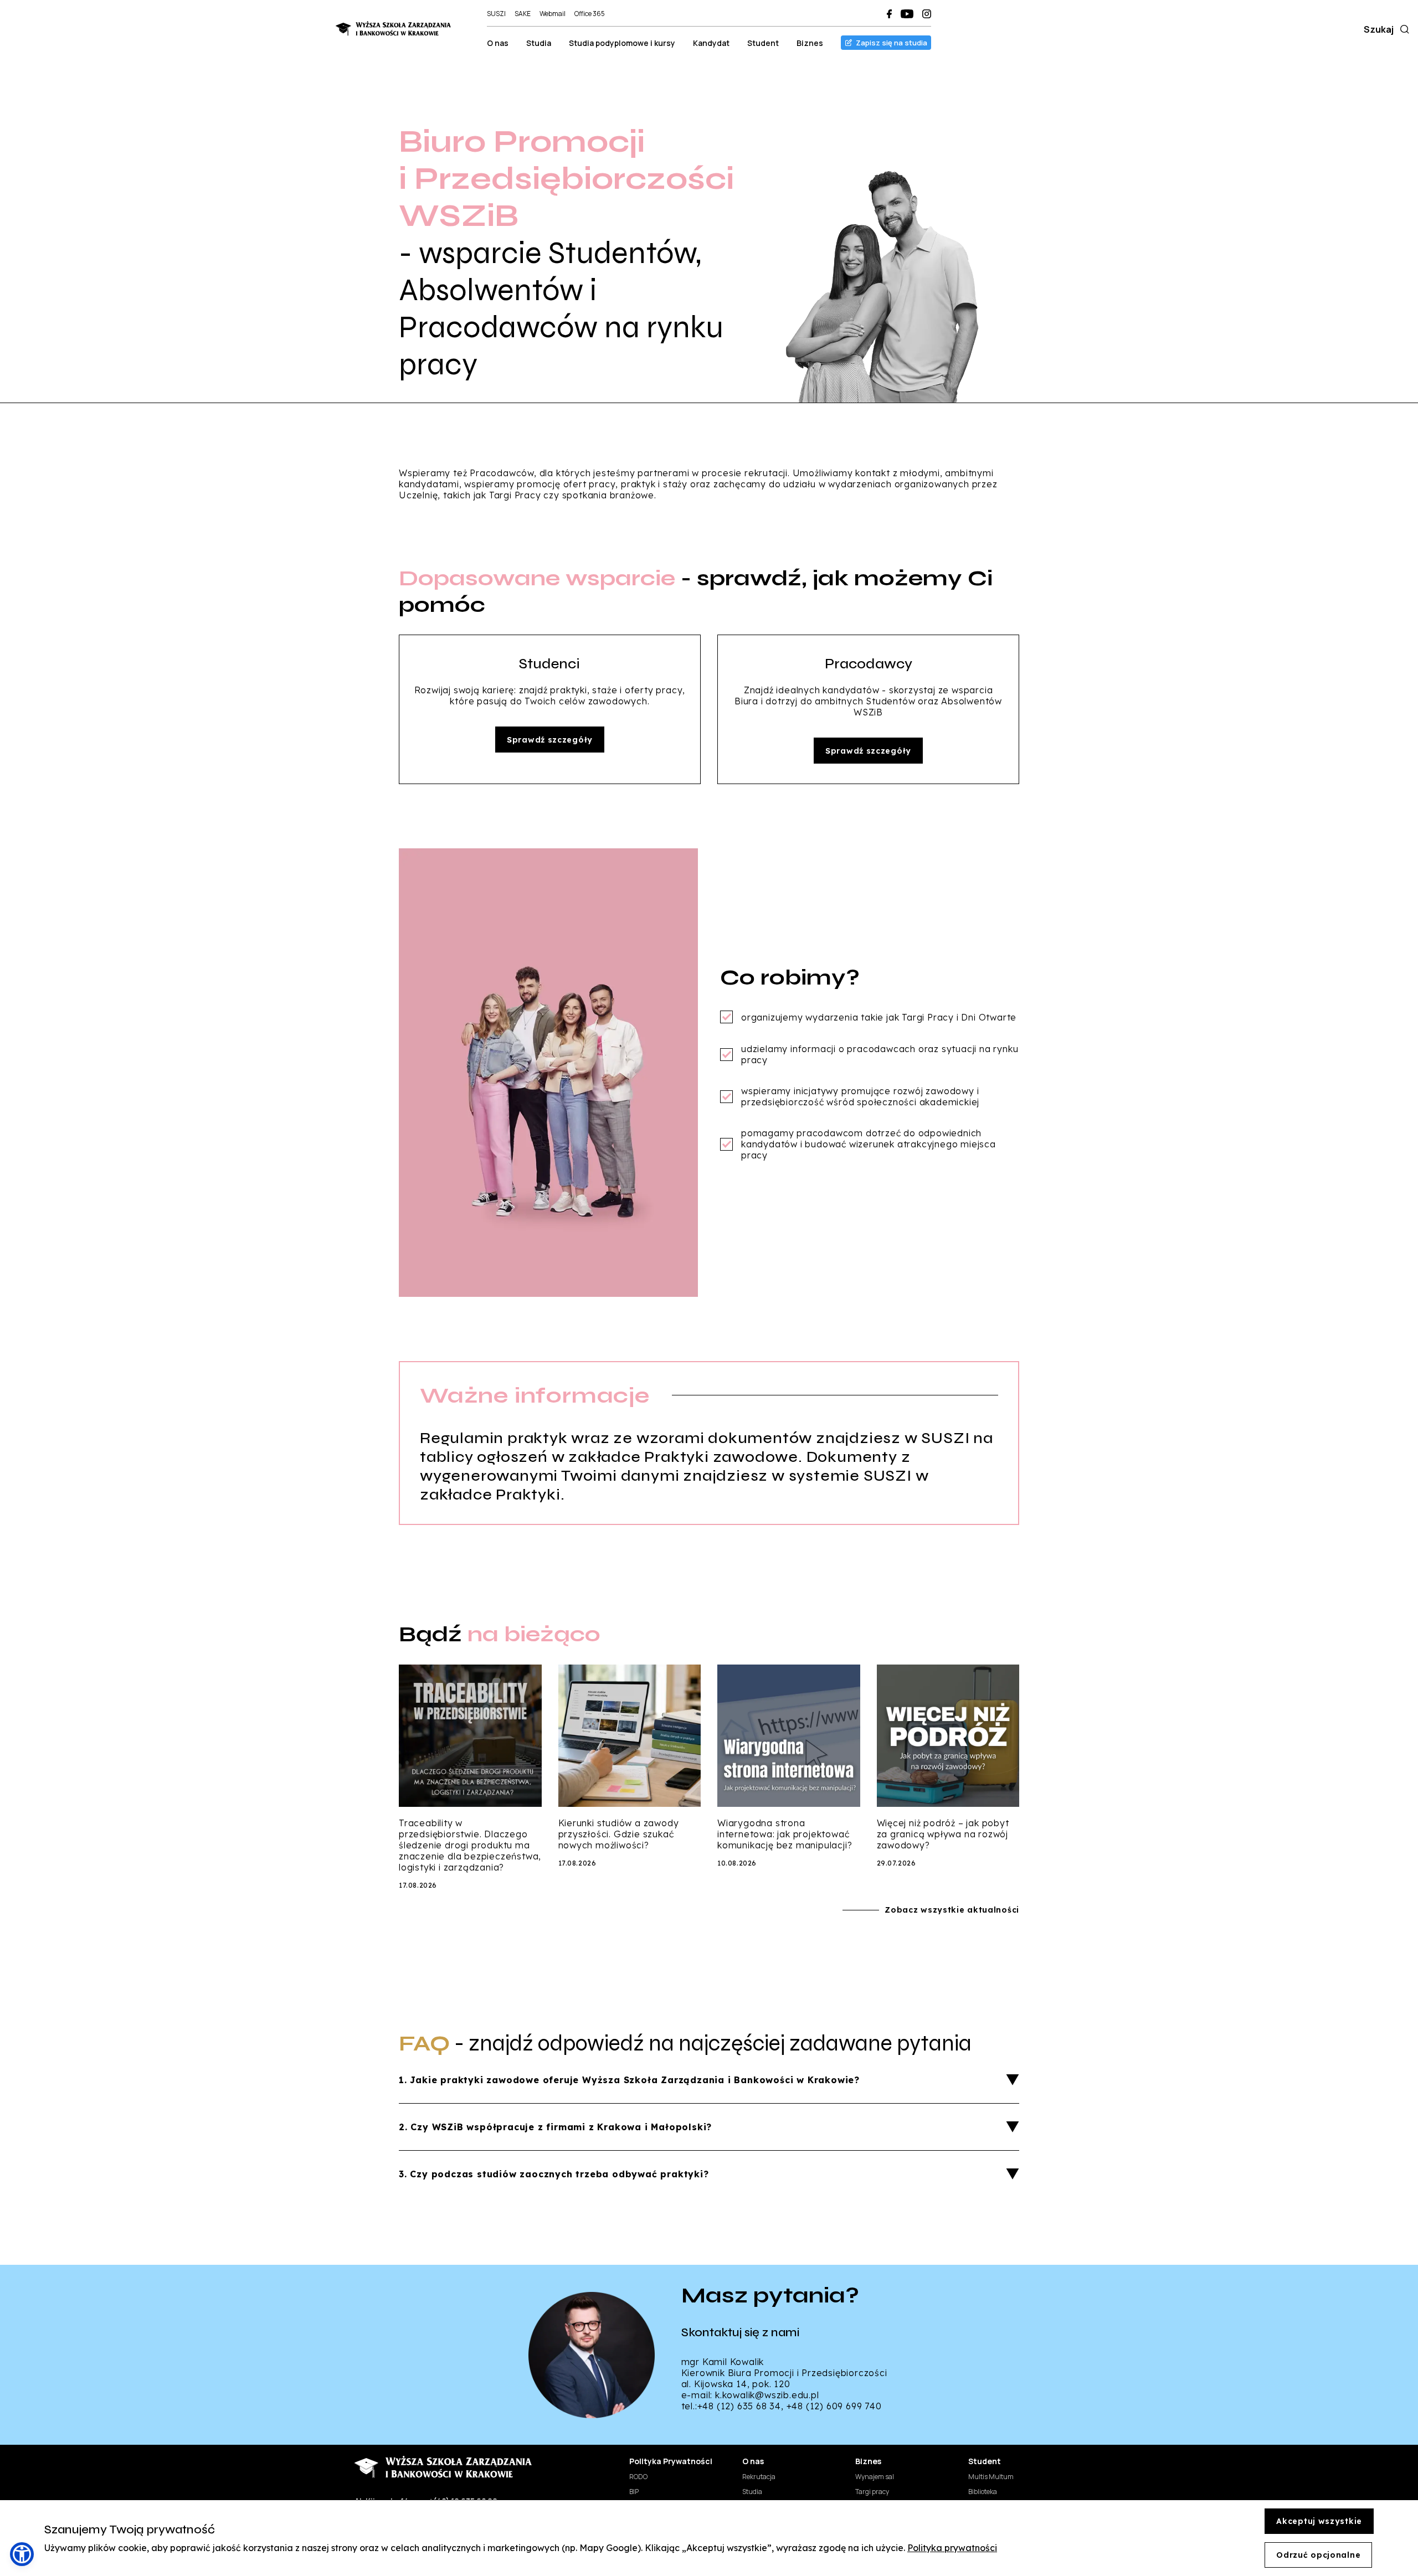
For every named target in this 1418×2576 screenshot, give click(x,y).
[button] (22, 2554)
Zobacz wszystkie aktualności (952, 1910)
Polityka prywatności (952, 2548)
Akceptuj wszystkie (1319, 2521)
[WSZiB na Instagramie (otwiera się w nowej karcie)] (927, 14)
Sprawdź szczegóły (550, 740)
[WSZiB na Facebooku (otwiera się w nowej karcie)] (889, 14)
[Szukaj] (1402, 29)
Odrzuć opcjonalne (1318, 2555)
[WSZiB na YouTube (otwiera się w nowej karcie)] (907, 14)
